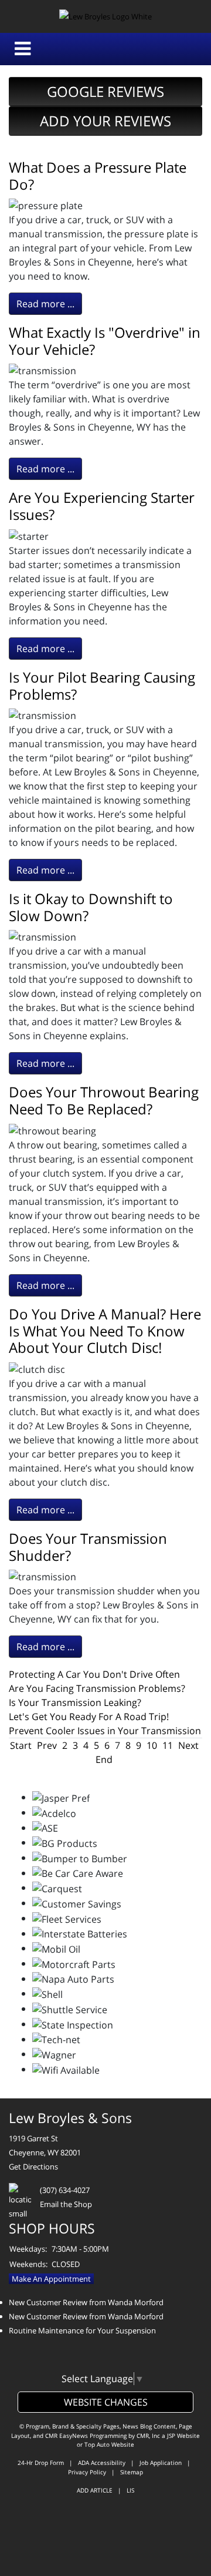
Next (188, 1745)
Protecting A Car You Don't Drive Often (94, 1674)
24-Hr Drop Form (41, 2463)
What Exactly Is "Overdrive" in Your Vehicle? (105, 341)
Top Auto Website (109, 2444)
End (104, 1759)
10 (152, 1745)
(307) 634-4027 (65, 2190)
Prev (47, 1745)
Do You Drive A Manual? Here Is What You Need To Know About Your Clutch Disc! (105, 1331)
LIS (130, 2490)
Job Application (161, 2463)
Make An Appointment (51, 2279)
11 (168, 1745)
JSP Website (183, 2436)
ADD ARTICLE (95, 2490)
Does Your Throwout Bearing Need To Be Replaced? (104, 1100)
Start (21, 1745)
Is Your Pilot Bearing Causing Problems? (102, 686)
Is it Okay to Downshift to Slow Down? (91, 907)
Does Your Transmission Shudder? (88, 1547)
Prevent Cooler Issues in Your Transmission (105, 1731)
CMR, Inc (148, 2436)
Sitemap (132, 2472)
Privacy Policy (87, 2472)
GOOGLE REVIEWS (105, 91)
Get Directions (33, 2167)
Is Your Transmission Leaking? (75, 1702)
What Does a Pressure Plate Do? (98, 176)
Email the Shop (66, 2204)
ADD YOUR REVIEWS (105, 121)
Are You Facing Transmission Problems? (97, 1688)
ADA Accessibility (102, 2463)
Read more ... (45, 304)
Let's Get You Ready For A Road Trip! (89, 1717)
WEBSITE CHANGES (106, 2402)
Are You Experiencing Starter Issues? (102, 506)
